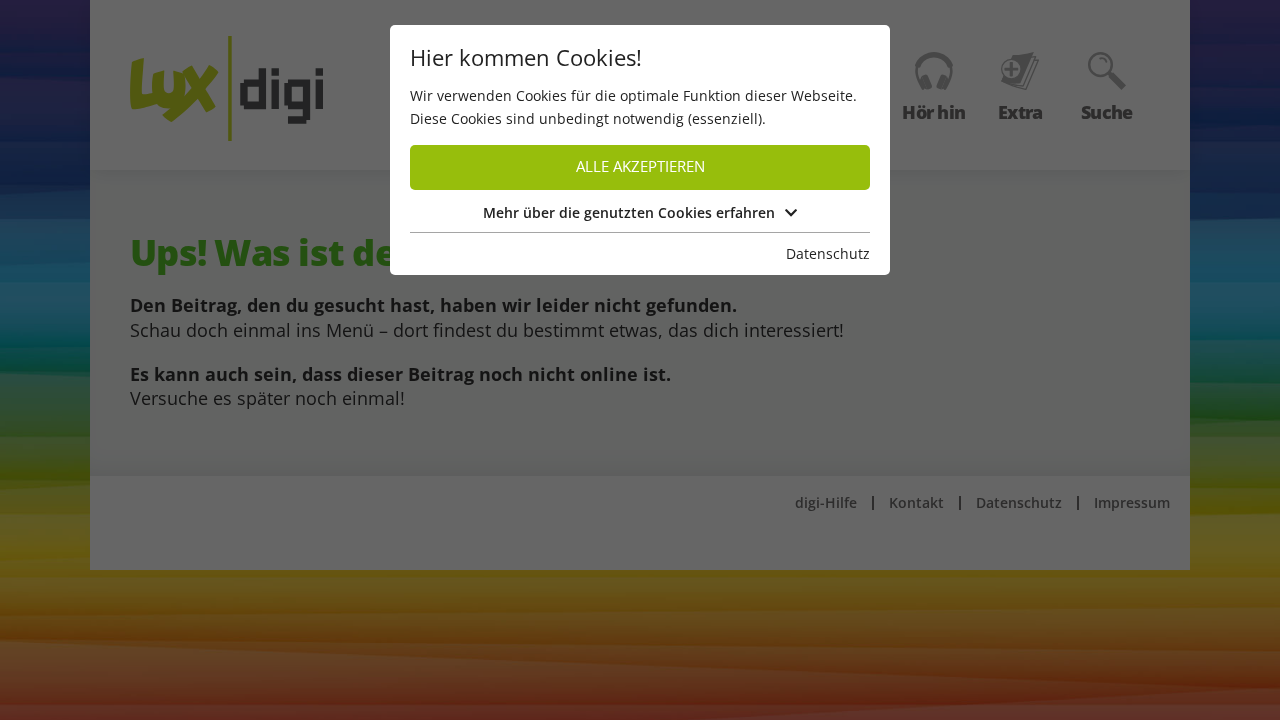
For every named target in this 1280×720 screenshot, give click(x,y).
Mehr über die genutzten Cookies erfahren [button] (629, 212)
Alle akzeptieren (640, 166)
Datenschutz (828, 253)
